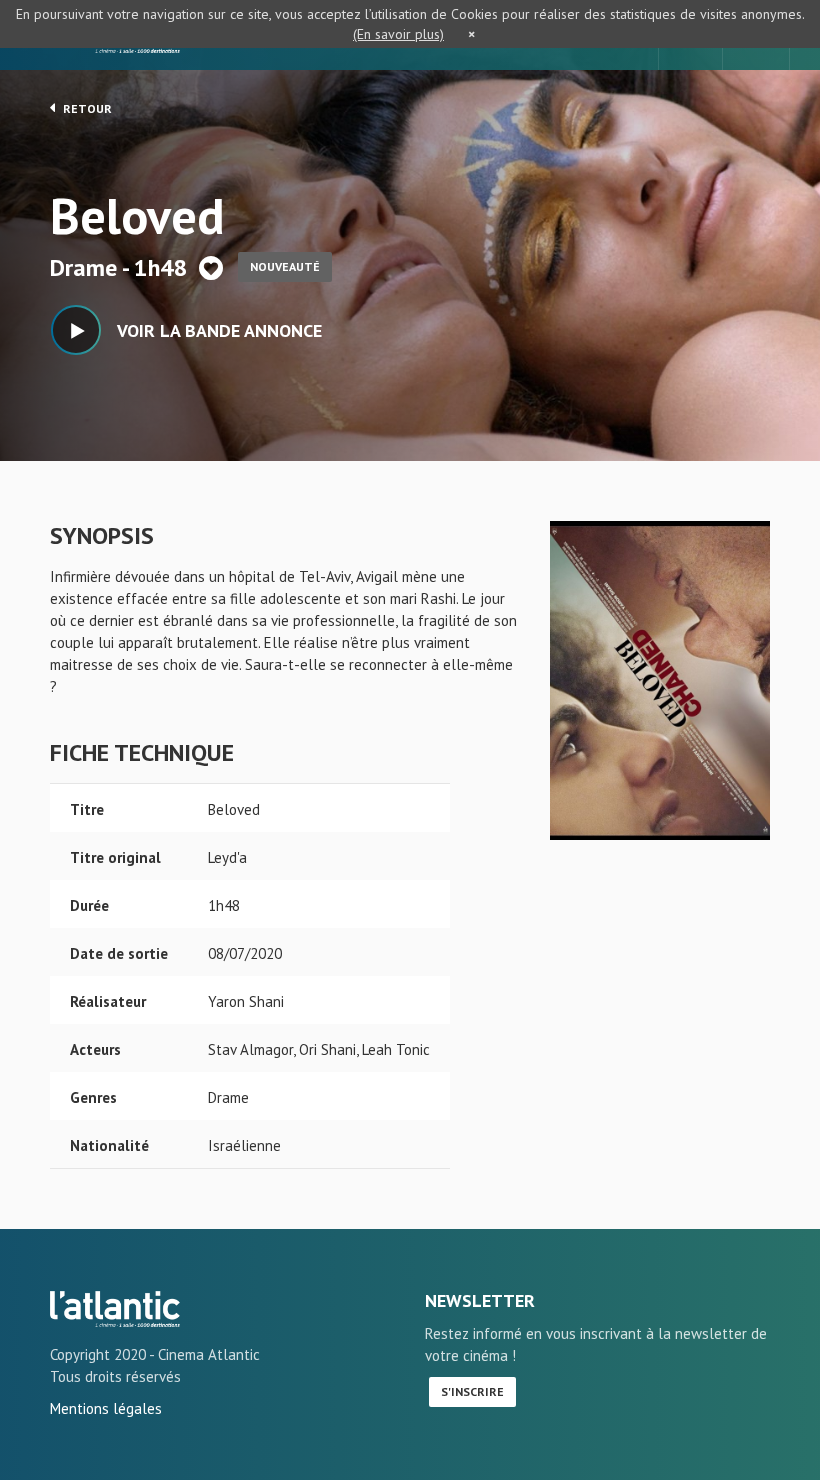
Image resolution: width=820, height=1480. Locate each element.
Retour (86, 108)
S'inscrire (472, 1391)
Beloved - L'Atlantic (115, 1309)
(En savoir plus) (398, 34)
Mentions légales (106, 1408)
